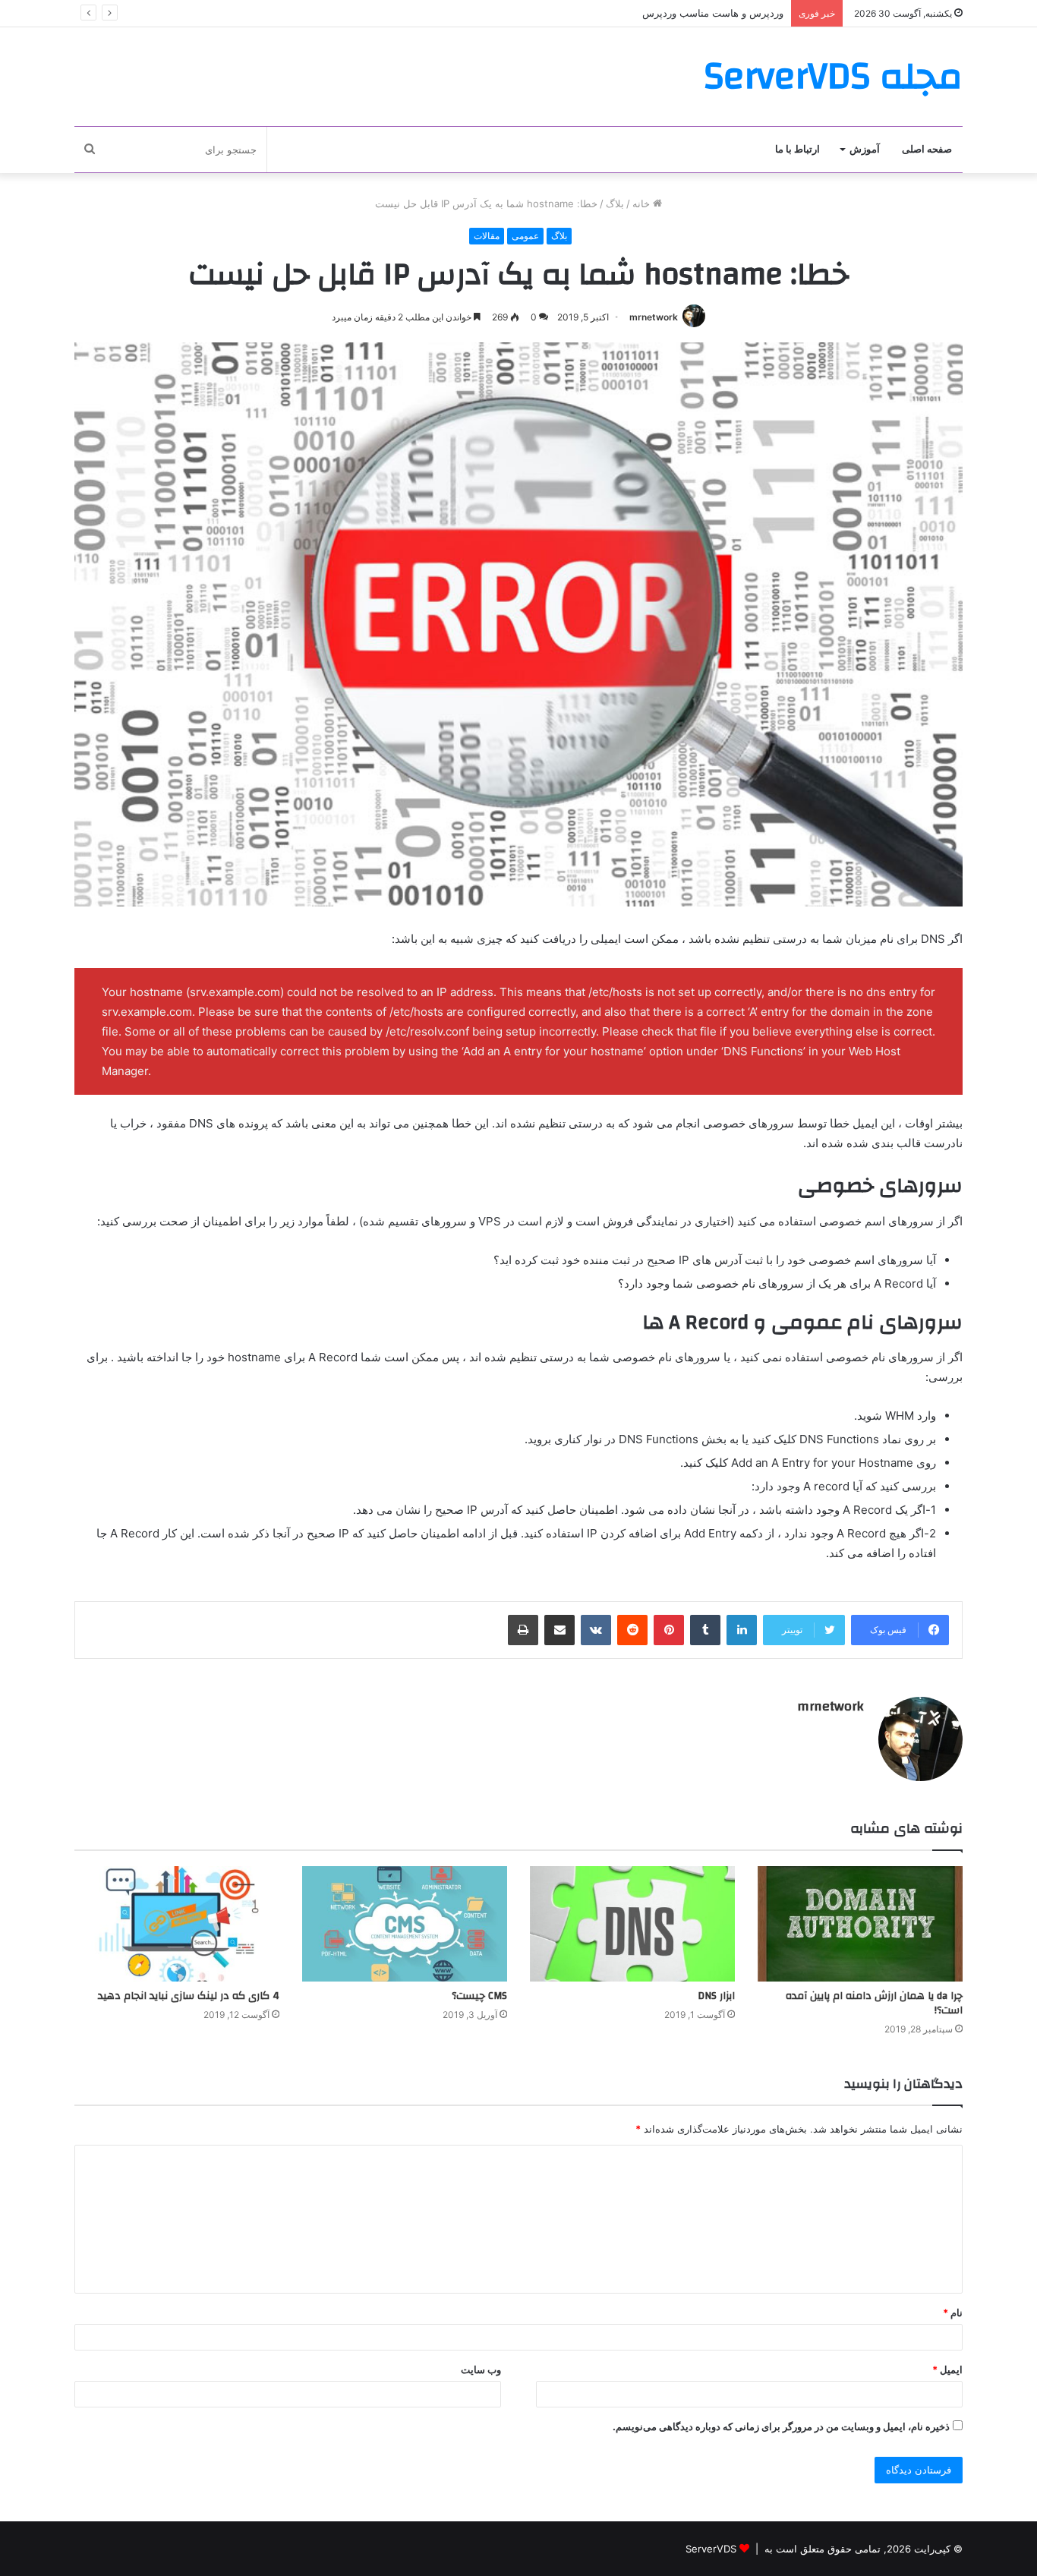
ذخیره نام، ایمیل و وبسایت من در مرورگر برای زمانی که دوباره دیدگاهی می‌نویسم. (781, 2426)
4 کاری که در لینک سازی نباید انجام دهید (189, 1996)
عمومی (525, 236)
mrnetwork (654, 317)
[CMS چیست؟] (405, 1924)
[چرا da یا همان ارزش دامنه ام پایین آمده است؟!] (860, 1924)
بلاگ (615, 203)
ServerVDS (711, 2549)
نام (953, 2313)
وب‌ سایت (481, 2369)
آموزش (865, 149)
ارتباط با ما (797, 149)
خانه (643, 203)
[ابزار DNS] (632, 1924)
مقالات (487, 236)
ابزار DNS (716, 1996)
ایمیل (947, 2369)
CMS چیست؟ (479, 1996)
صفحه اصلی (927, 149)
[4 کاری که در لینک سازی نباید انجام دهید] (177, 1924)
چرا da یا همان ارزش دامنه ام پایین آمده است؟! (874, 2003)
